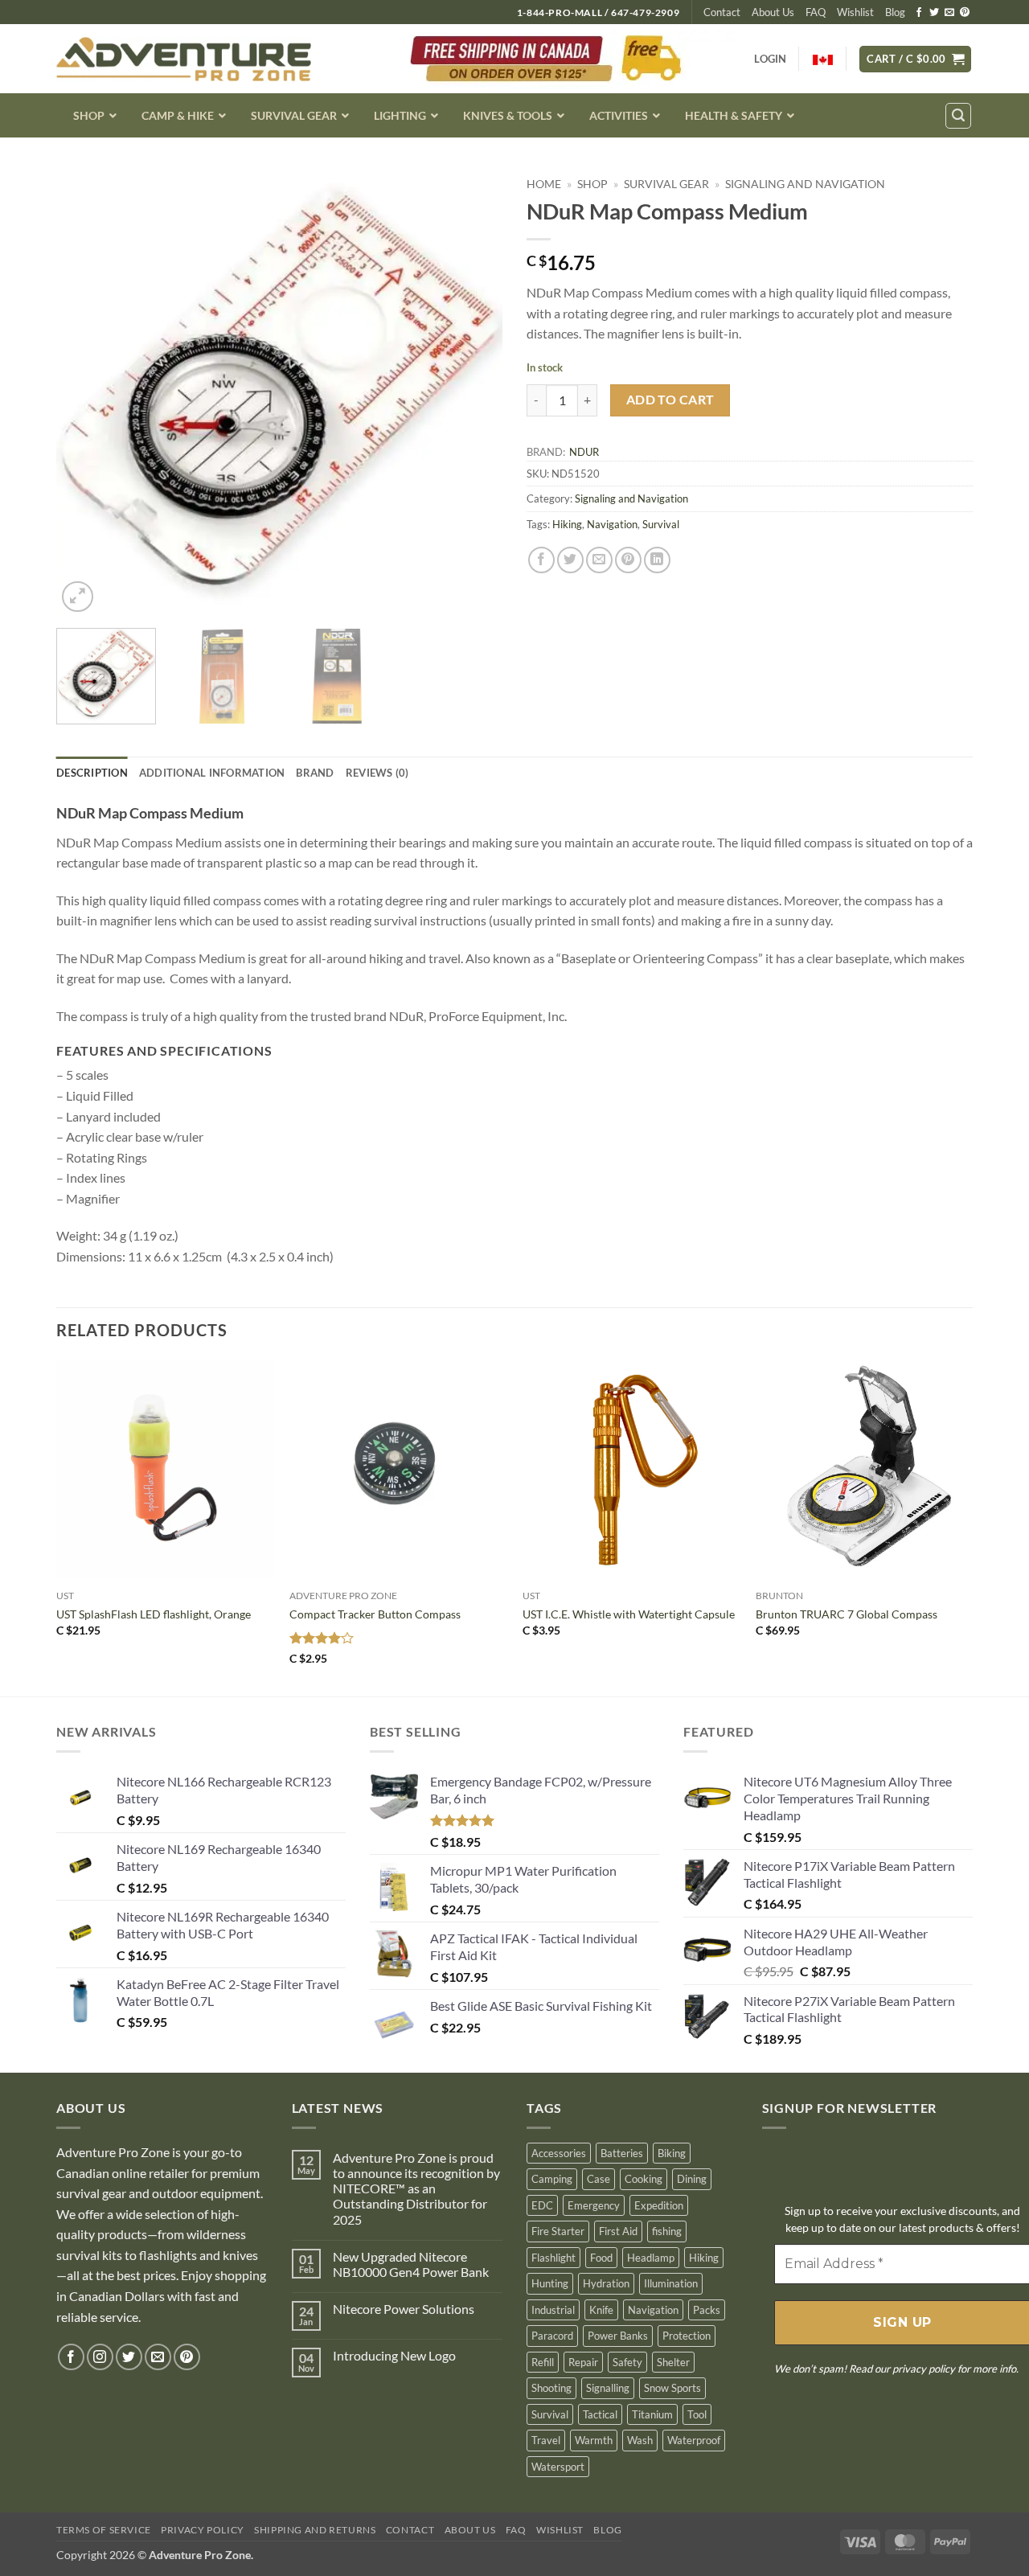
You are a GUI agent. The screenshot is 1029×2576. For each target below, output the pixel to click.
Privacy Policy (203, 2530)
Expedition (659, 2205)
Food (601, 2258)
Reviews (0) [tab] (377, 773)
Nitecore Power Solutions (404, 2309)
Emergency (594, 2205)
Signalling (608, 2388)
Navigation (612, 524)
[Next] (474, 393)
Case (599, 2179)
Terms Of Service (104, 2530)
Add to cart (670, 400)
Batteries (622, 2153)
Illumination (671, 2283)
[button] (915, 59)
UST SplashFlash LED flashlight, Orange (154, 1614)
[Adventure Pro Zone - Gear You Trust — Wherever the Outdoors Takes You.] (184, 59)
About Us (773, 12)
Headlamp (651, 2258)
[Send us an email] (949, 13)
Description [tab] (92, 773)
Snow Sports (672, 2388)
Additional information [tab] (212, 773)
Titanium (652, 2414)
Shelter (673, 2362)
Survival (661, 524)
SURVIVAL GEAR (666, 184)
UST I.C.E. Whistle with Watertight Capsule (629, 1614)
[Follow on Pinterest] (965, 13)
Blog (895, 12)
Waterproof (694, 2440)
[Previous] (85, 393)
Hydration (606, 2283)
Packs (707, 2310)
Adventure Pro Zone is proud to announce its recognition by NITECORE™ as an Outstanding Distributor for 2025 (416, 2188)
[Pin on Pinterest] (628, 560)
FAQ (816, 12)
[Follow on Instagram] (100, 2357)
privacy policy (924, 2369)
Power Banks (618, 2336)
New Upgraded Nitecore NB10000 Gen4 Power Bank (411, 2264)
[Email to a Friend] (599, 560)
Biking (672, 2153)
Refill (543, 2362)
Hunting (550, 2283)
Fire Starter (558, 2231)
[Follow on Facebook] (919, 13)
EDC (542, 2205)
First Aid (618, 2231)
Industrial (553, 2310)
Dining (692, 2179)
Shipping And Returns (315, 2530)
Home (544, 184)
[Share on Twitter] (570, 560)
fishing (667, 2231)
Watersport (558, 2467)
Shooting (551, 2388)
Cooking (644, 2179)
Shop (592, 184)
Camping (552, 2179)
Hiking (567, 524)
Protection (687, 2336)
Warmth (594, 2440)
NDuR (584, 452)
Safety (627, 2362)
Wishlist (855, 12)
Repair (583, 2362)
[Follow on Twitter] (934, 13)
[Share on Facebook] (541, 560)
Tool (697, 2414)
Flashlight (553, 2258)
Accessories (559, 2153)
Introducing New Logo (394, 2355)
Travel (546, 2440)
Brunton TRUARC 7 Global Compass (847, 1614)
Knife (601, 2310)
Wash (640, 2440)
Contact (722, 12)
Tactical (600, 2414)
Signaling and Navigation (805, 184)
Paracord (552, 2336)
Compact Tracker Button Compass (375, 1614)
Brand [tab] (315, 773)
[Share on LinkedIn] (657, 560)
